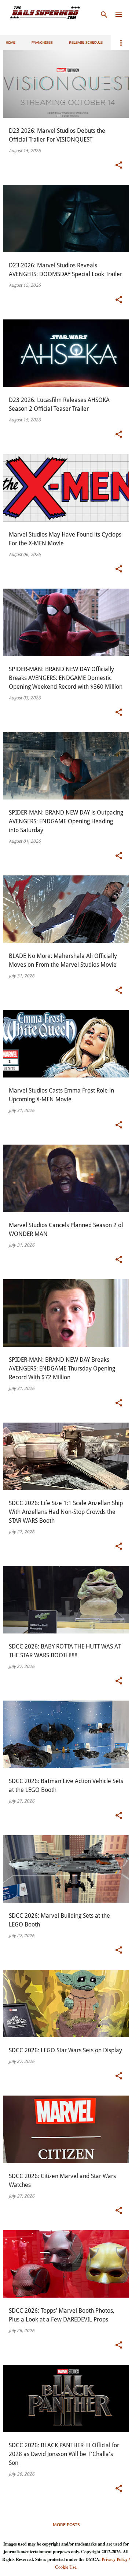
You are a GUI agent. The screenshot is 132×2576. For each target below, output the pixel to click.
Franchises (42, 43)
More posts (66, 2524)
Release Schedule (86, 43)
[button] (119, 165)
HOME (11, 43)
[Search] (104, 15)
